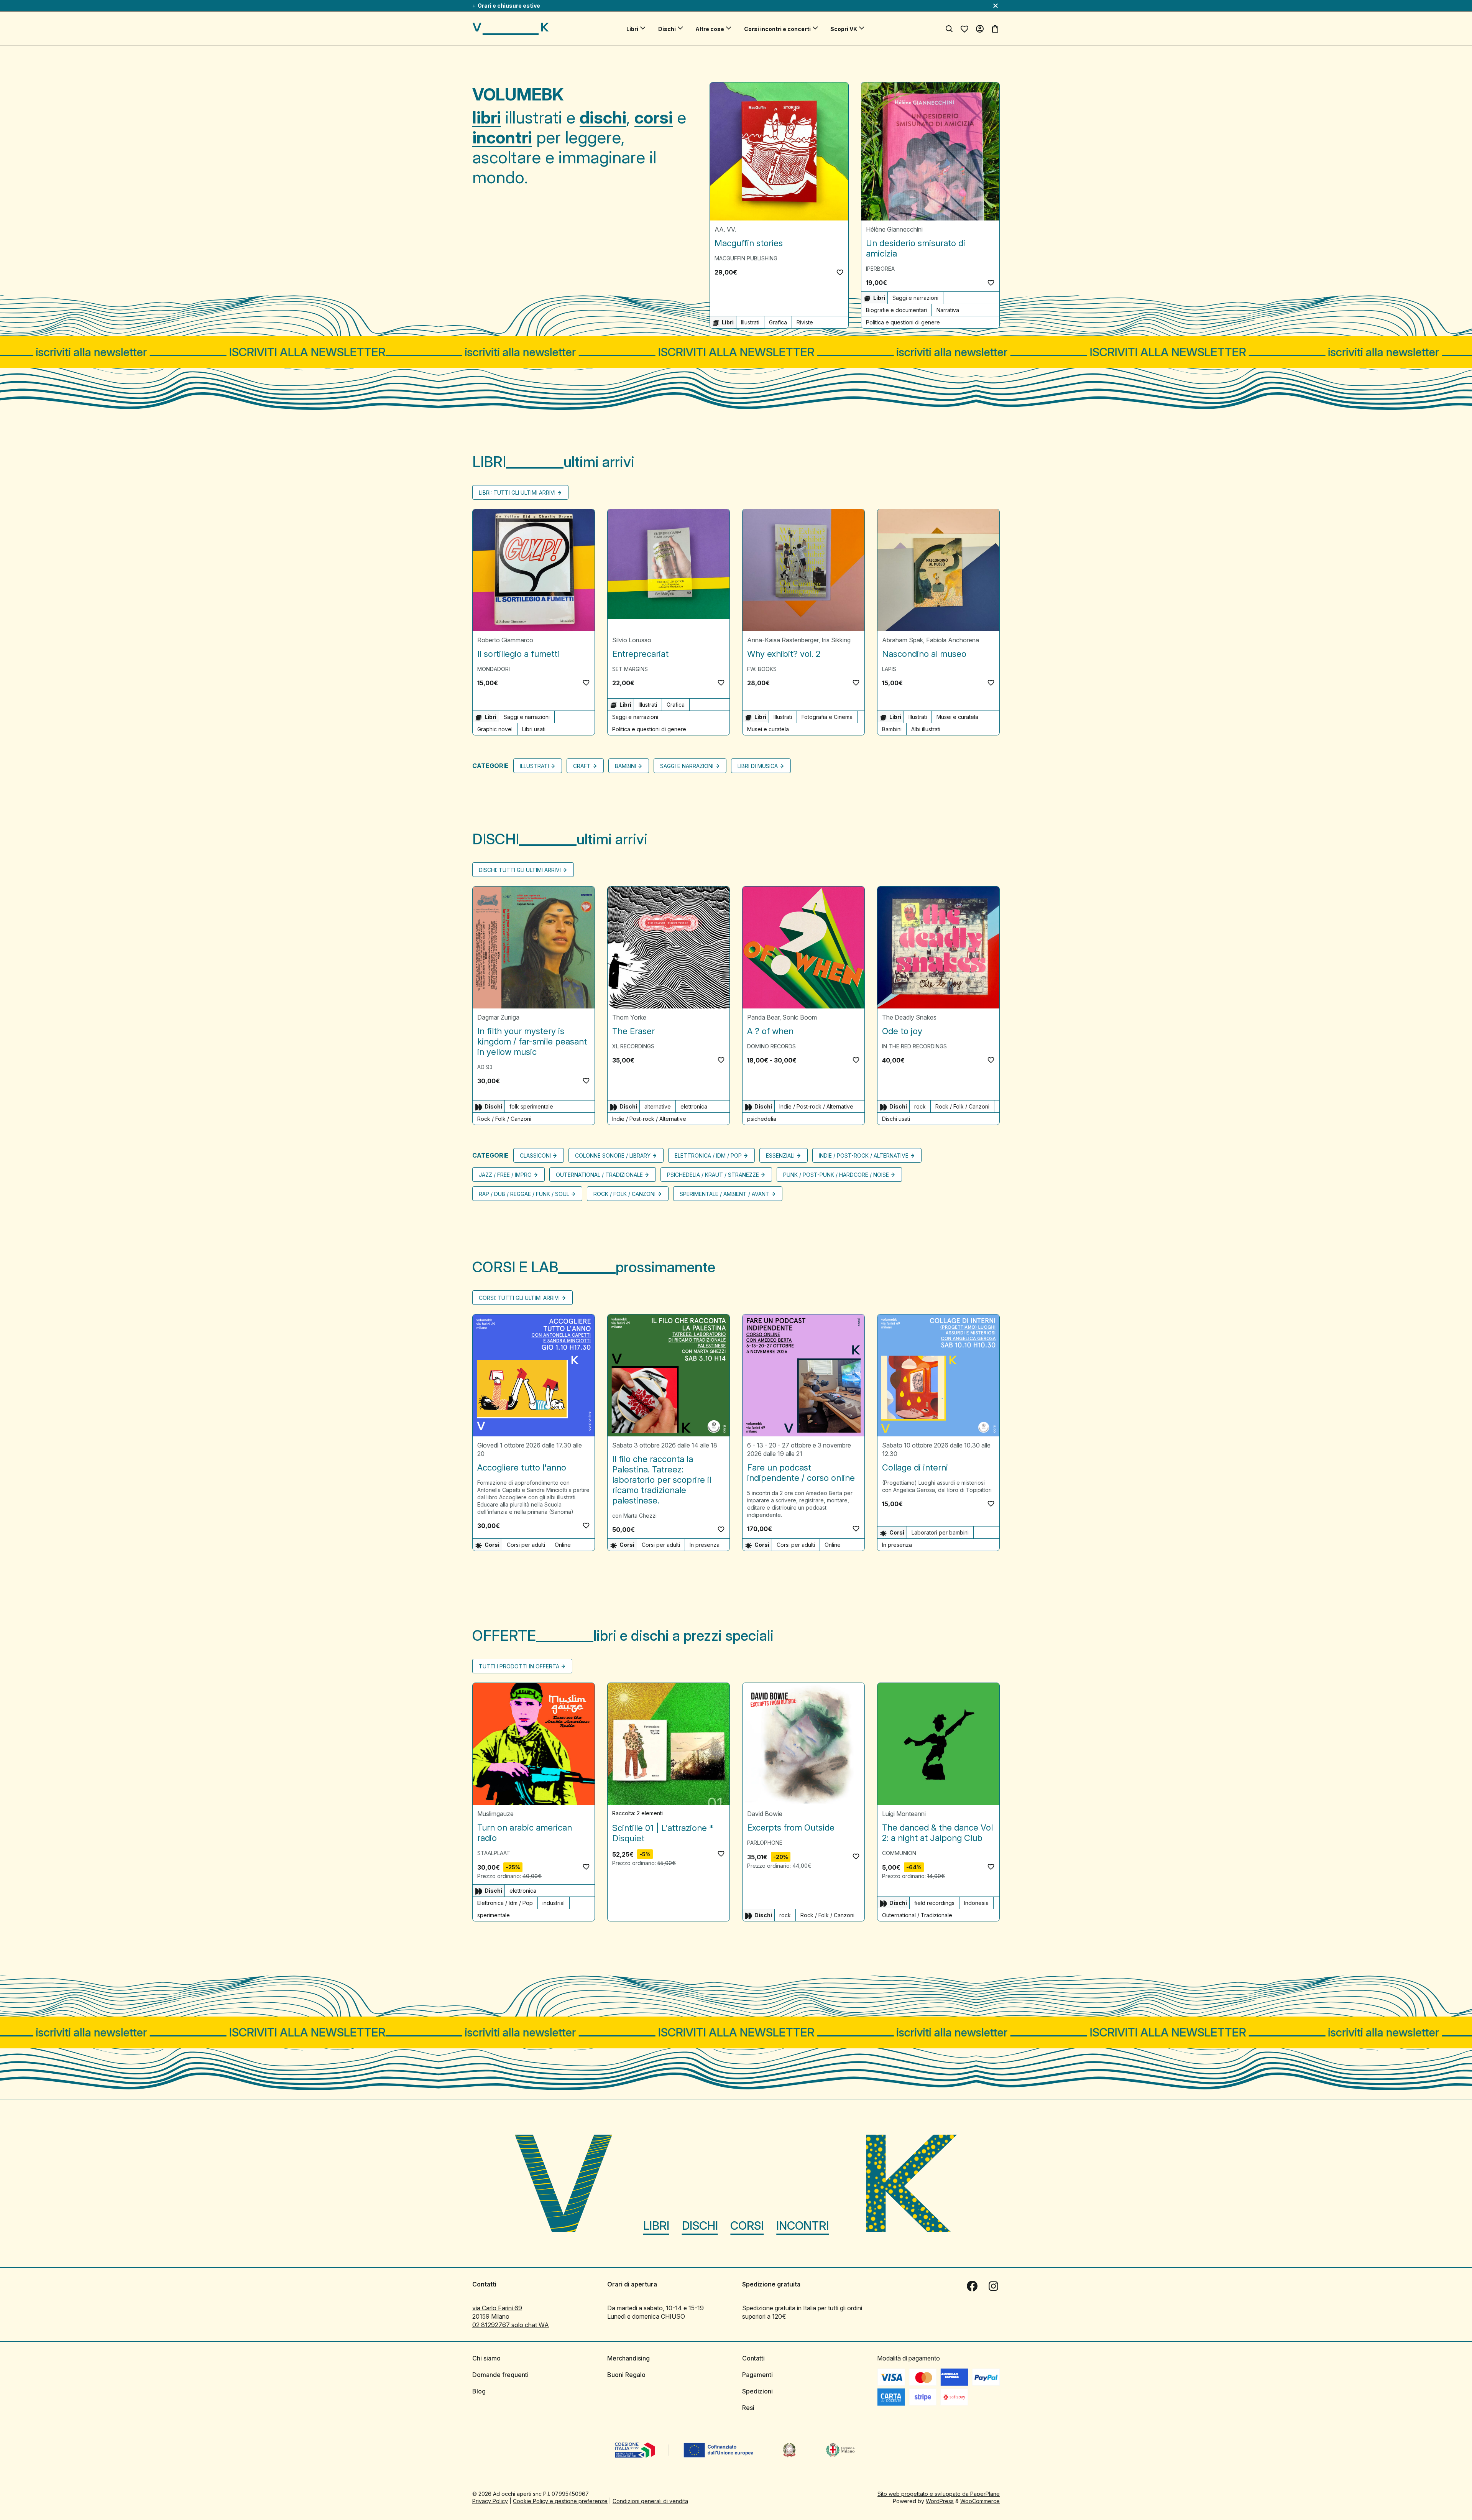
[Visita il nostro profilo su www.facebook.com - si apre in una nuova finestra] (972, 2286)
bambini (625, 766)
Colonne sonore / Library (613, 1156)
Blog (479, 2391)
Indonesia (976, 1903)
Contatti (753, 2358)
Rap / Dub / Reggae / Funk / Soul (524, 1194)
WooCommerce (980, 2501)
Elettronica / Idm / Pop (708, 1156)
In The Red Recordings (914, 1046)
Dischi (667, 29)
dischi (603, 117)
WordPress (940, 2501)
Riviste (805, 322)
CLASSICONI (535, 1156)
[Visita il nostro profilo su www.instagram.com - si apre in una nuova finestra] (994, 2286)
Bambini (892, 729)
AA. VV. (725, 229)
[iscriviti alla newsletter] (736, 352)
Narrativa (948, 310)
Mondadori (494, 669)
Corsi (747, 2226)
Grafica (778, 322)
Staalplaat (494, 1853)
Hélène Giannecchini (894, 229)
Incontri (803, 2226)
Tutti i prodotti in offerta (519, 1666)
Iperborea (880, 269)
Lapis (889, 669)
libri (487, 117)
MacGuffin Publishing (746, 258)
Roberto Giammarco (505, 640)
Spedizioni (757, 2391)
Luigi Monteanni (904, 1814)
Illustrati (750, 322)
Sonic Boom (800, 1017)
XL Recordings (633, 1046)
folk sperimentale (531, 1106)
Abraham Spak (903, 640)
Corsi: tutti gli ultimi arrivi (519, 1298)
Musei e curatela (768, 729)
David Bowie (765, 1814)
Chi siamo (486, 2358)
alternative (658, 1106)
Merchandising (628, 2358)
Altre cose (710, 29)
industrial (554, 1903)
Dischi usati (896, 1119)
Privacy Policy (490, 2501)
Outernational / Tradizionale (599, 1175)
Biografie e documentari (896, 310)
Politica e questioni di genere (903, 322)
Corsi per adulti (526, 1545)
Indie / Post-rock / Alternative (649, 1119)
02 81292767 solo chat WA (511, 2325)
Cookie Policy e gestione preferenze (560, 2501)
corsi (654, 117)
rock (920, 1106)
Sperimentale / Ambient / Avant (724, 1194)
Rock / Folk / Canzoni (504, 1119)
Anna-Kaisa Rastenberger (783, 640)
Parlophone (765, 1843)
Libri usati (534, 729)
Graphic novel (495, 729)
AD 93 (485, 1067)
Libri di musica (758, 766)
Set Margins (630, 669)
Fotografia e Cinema (827, 717)
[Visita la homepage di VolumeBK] (511, 29)
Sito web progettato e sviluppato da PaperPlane (939, 2494)
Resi (748, 2408)
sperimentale (494, 1915)
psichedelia (762, 1119)
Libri (632, 29)
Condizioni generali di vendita (650, 2501)
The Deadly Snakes (909, 1017)
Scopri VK (844, 29)
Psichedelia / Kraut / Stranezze (713, 1175)
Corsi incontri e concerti (777, 29)
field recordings (934, 1903)
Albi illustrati (926, 729)
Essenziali (780, 1156)
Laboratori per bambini (940, 1532)
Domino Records (771, 1046)
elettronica (694, 1106)
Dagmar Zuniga (498, 1017)
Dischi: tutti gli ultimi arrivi (520, 870)
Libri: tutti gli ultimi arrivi (517, 493)
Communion (899, 1853)
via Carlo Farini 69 (497, 2308)
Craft (582, 766)
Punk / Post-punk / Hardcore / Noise (836, 1175)
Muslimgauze (495, 1814)
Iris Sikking (836, 640)
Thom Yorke (629, 1017)
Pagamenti (757, 2375)
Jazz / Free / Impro (505, 1175)
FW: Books (762, 669)
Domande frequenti (500, 2375)
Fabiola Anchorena (953, 640)
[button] (840, 272)
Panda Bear (763, 1017)
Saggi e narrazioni (915, 298)
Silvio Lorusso (632, 640)
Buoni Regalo (626, 2375)
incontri (502, 137)
